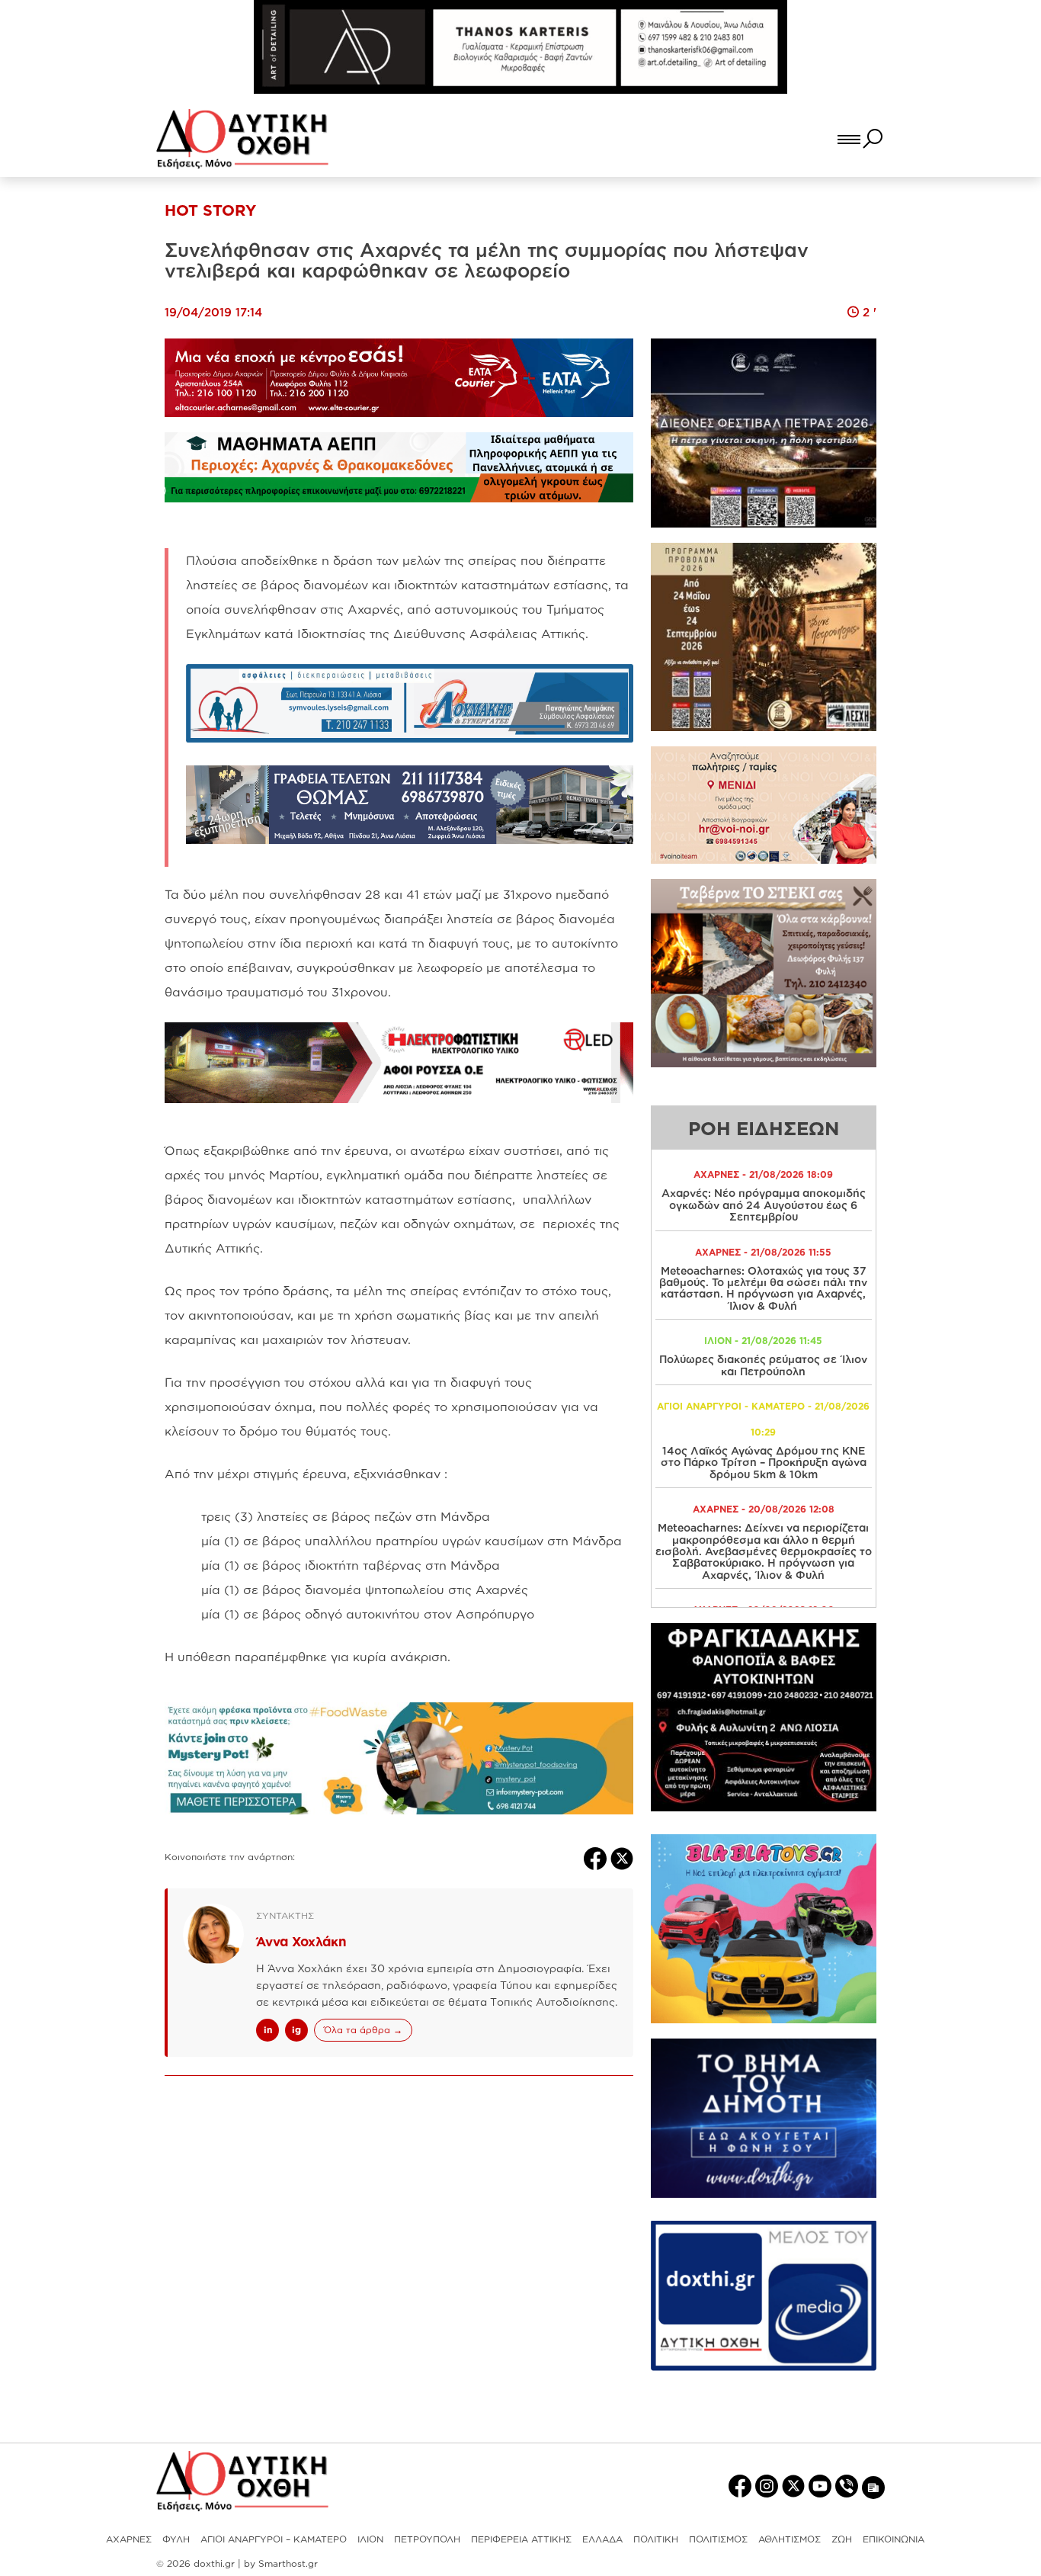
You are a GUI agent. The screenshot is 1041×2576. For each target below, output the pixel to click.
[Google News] (873, 2486)
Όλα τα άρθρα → (363, 2030)
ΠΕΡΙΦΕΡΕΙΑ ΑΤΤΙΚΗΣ (521, 2539)
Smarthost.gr (288, 2563)
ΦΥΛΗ (176, 2539)
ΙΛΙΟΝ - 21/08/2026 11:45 (763, 1341)
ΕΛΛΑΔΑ (602, 2539)
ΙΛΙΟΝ (370, 2539)
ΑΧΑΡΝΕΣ (129, 2539)
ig (296, 2030)
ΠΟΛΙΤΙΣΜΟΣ (718, 2539)
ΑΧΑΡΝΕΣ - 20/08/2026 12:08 (764, 1509)
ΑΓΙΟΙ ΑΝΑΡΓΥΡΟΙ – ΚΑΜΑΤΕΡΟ (274, 2539)
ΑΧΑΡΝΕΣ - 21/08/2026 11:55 (763, 1252)
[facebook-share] (597, 1857)
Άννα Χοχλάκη (301, 1941)
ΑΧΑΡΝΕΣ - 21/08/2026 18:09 (763, 1174)
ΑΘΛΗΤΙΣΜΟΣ (790, 2539)
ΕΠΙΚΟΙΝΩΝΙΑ (894, 2539)
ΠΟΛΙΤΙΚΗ (656, 2539)
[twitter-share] (622, 1857)
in (268, 2030)
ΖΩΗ (842, 2539)
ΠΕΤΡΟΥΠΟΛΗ (427, 2539)
